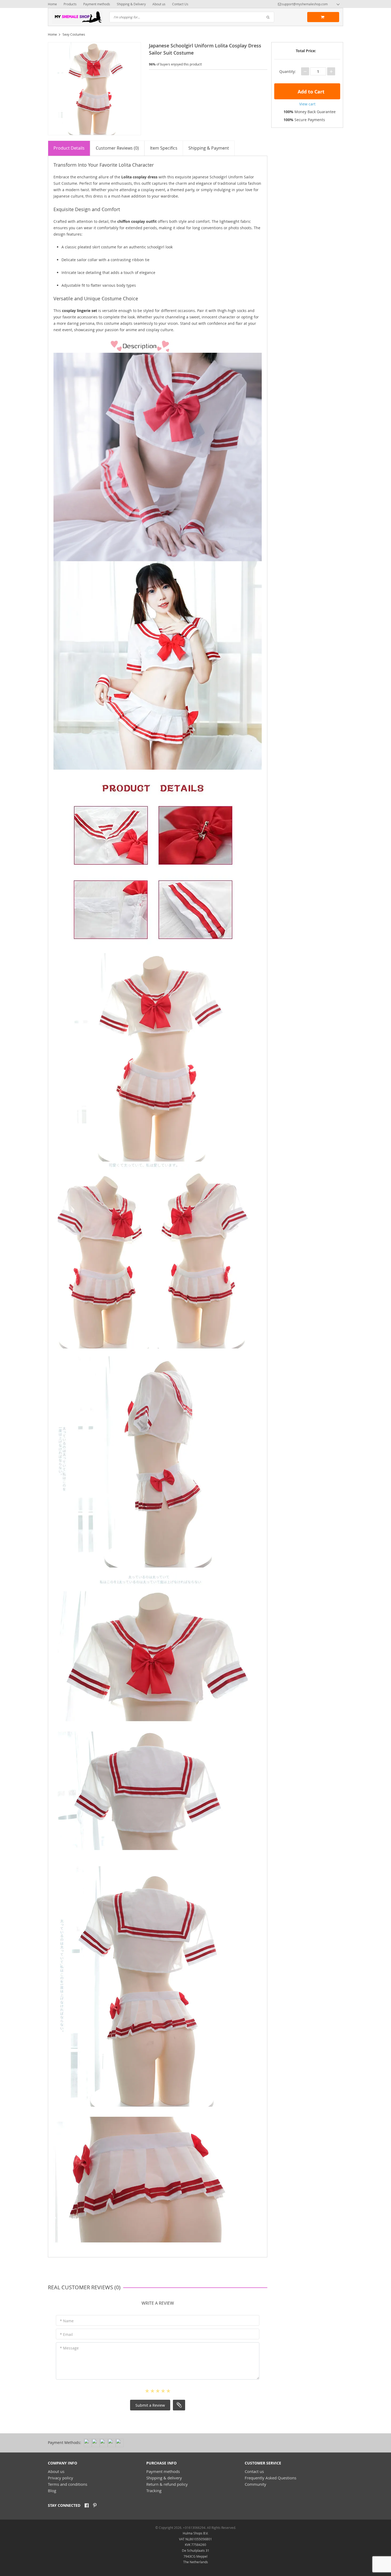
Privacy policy (61, 2478)
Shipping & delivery (164, 2478)
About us (159, 4)
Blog (52, 2491)
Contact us (254, 2471)
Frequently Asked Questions (271, 2478)
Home (52, 4)
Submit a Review (150, 2405)
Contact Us (180, 4)
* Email (66, 2334)
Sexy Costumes (74, 34)
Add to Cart (310, 92)
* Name (67, 2321)
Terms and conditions (68, 2484)
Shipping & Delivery (131, 4)
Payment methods (97, 4)
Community (255, 2484)
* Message (69, 2348)
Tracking (154, 2491)
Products (70, 4)
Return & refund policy (167, 2484)
